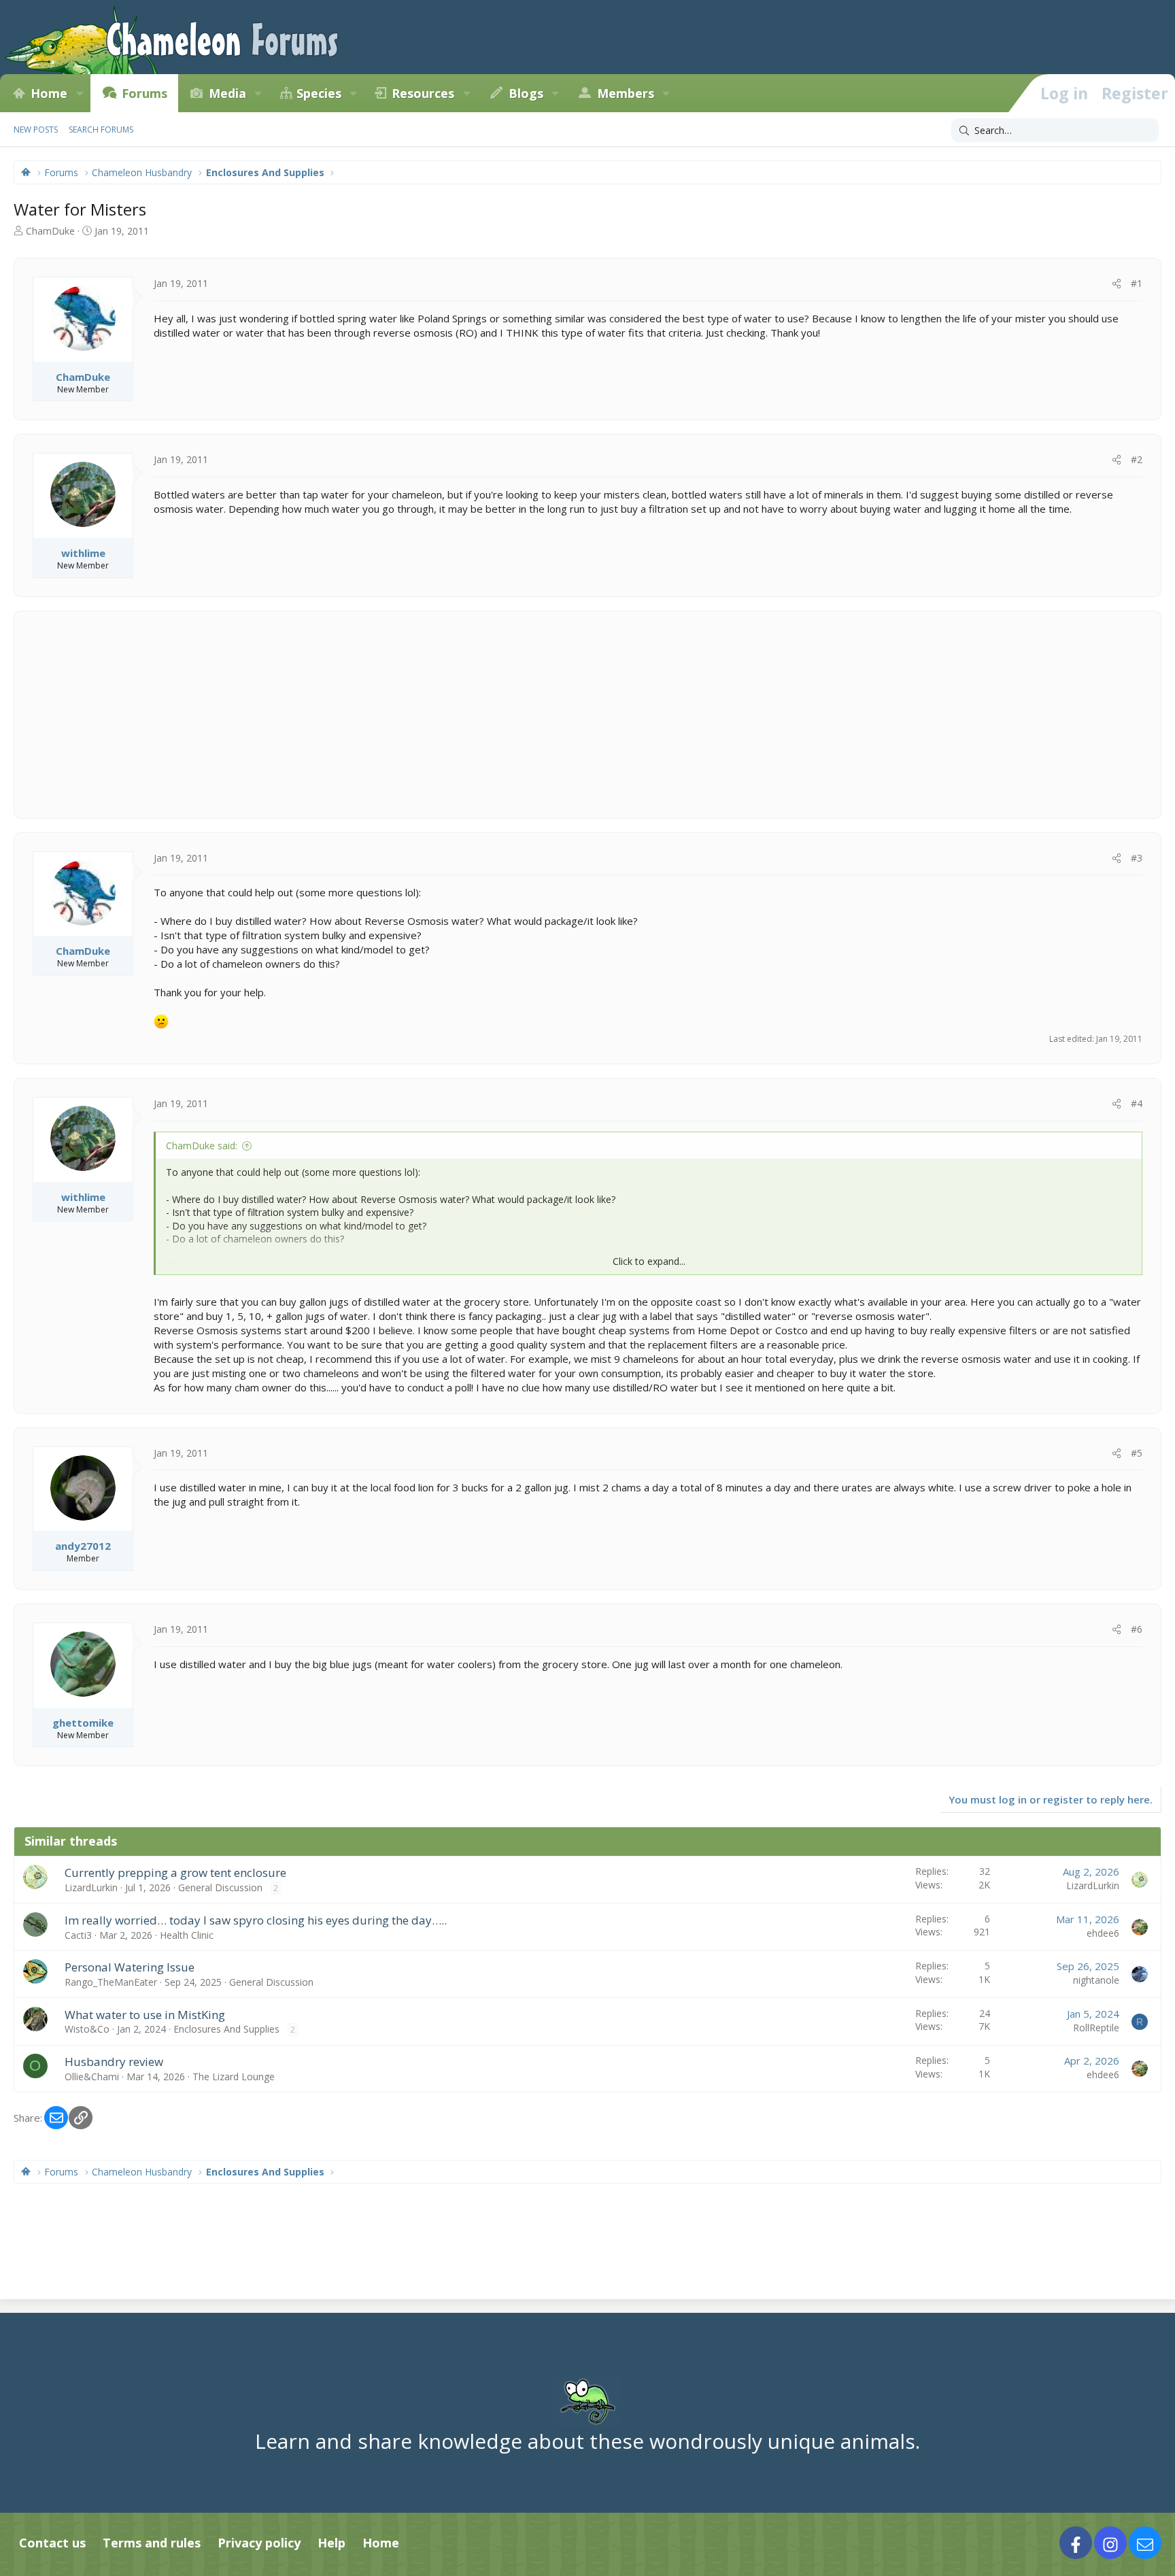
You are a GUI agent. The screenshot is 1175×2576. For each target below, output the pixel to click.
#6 (1137, 1629)
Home (49, 93)
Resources (423, 93)
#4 (1137, 1103)
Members (626, 93)
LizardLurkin (91, 1887)
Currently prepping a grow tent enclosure (175, 1872)
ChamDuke (50, 231)
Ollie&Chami (92, 2077)
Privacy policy (259, 2543)
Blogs (526, 93)
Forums (144, 93)
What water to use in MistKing (145, 2015)
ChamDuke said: (202, 1146)
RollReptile (1096, 2028)
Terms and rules (152, 2543)
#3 (1137, 858)
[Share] (1117, 284)
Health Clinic (187, 1935)
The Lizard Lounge (234, 2077)
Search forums (101, 130)
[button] (80, 93)
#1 (1137, 283)
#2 (1137, 459)
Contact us (52, 2543)
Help (331, 2543)
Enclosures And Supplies (226, 2029)
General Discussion (220, 1887)
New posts (36, 130)
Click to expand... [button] (649, 1261)
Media (227, 93)
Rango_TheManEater (111, 1982)
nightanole (1096, 1980)
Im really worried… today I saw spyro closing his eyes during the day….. (256, 1920)
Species (319, 93)
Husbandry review (114, 2062)
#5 (1137, 1453)
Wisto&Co (87, 2029)
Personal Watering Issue (130, 1967)
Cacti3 (78, 1935)
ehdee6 (1103, 1933)
